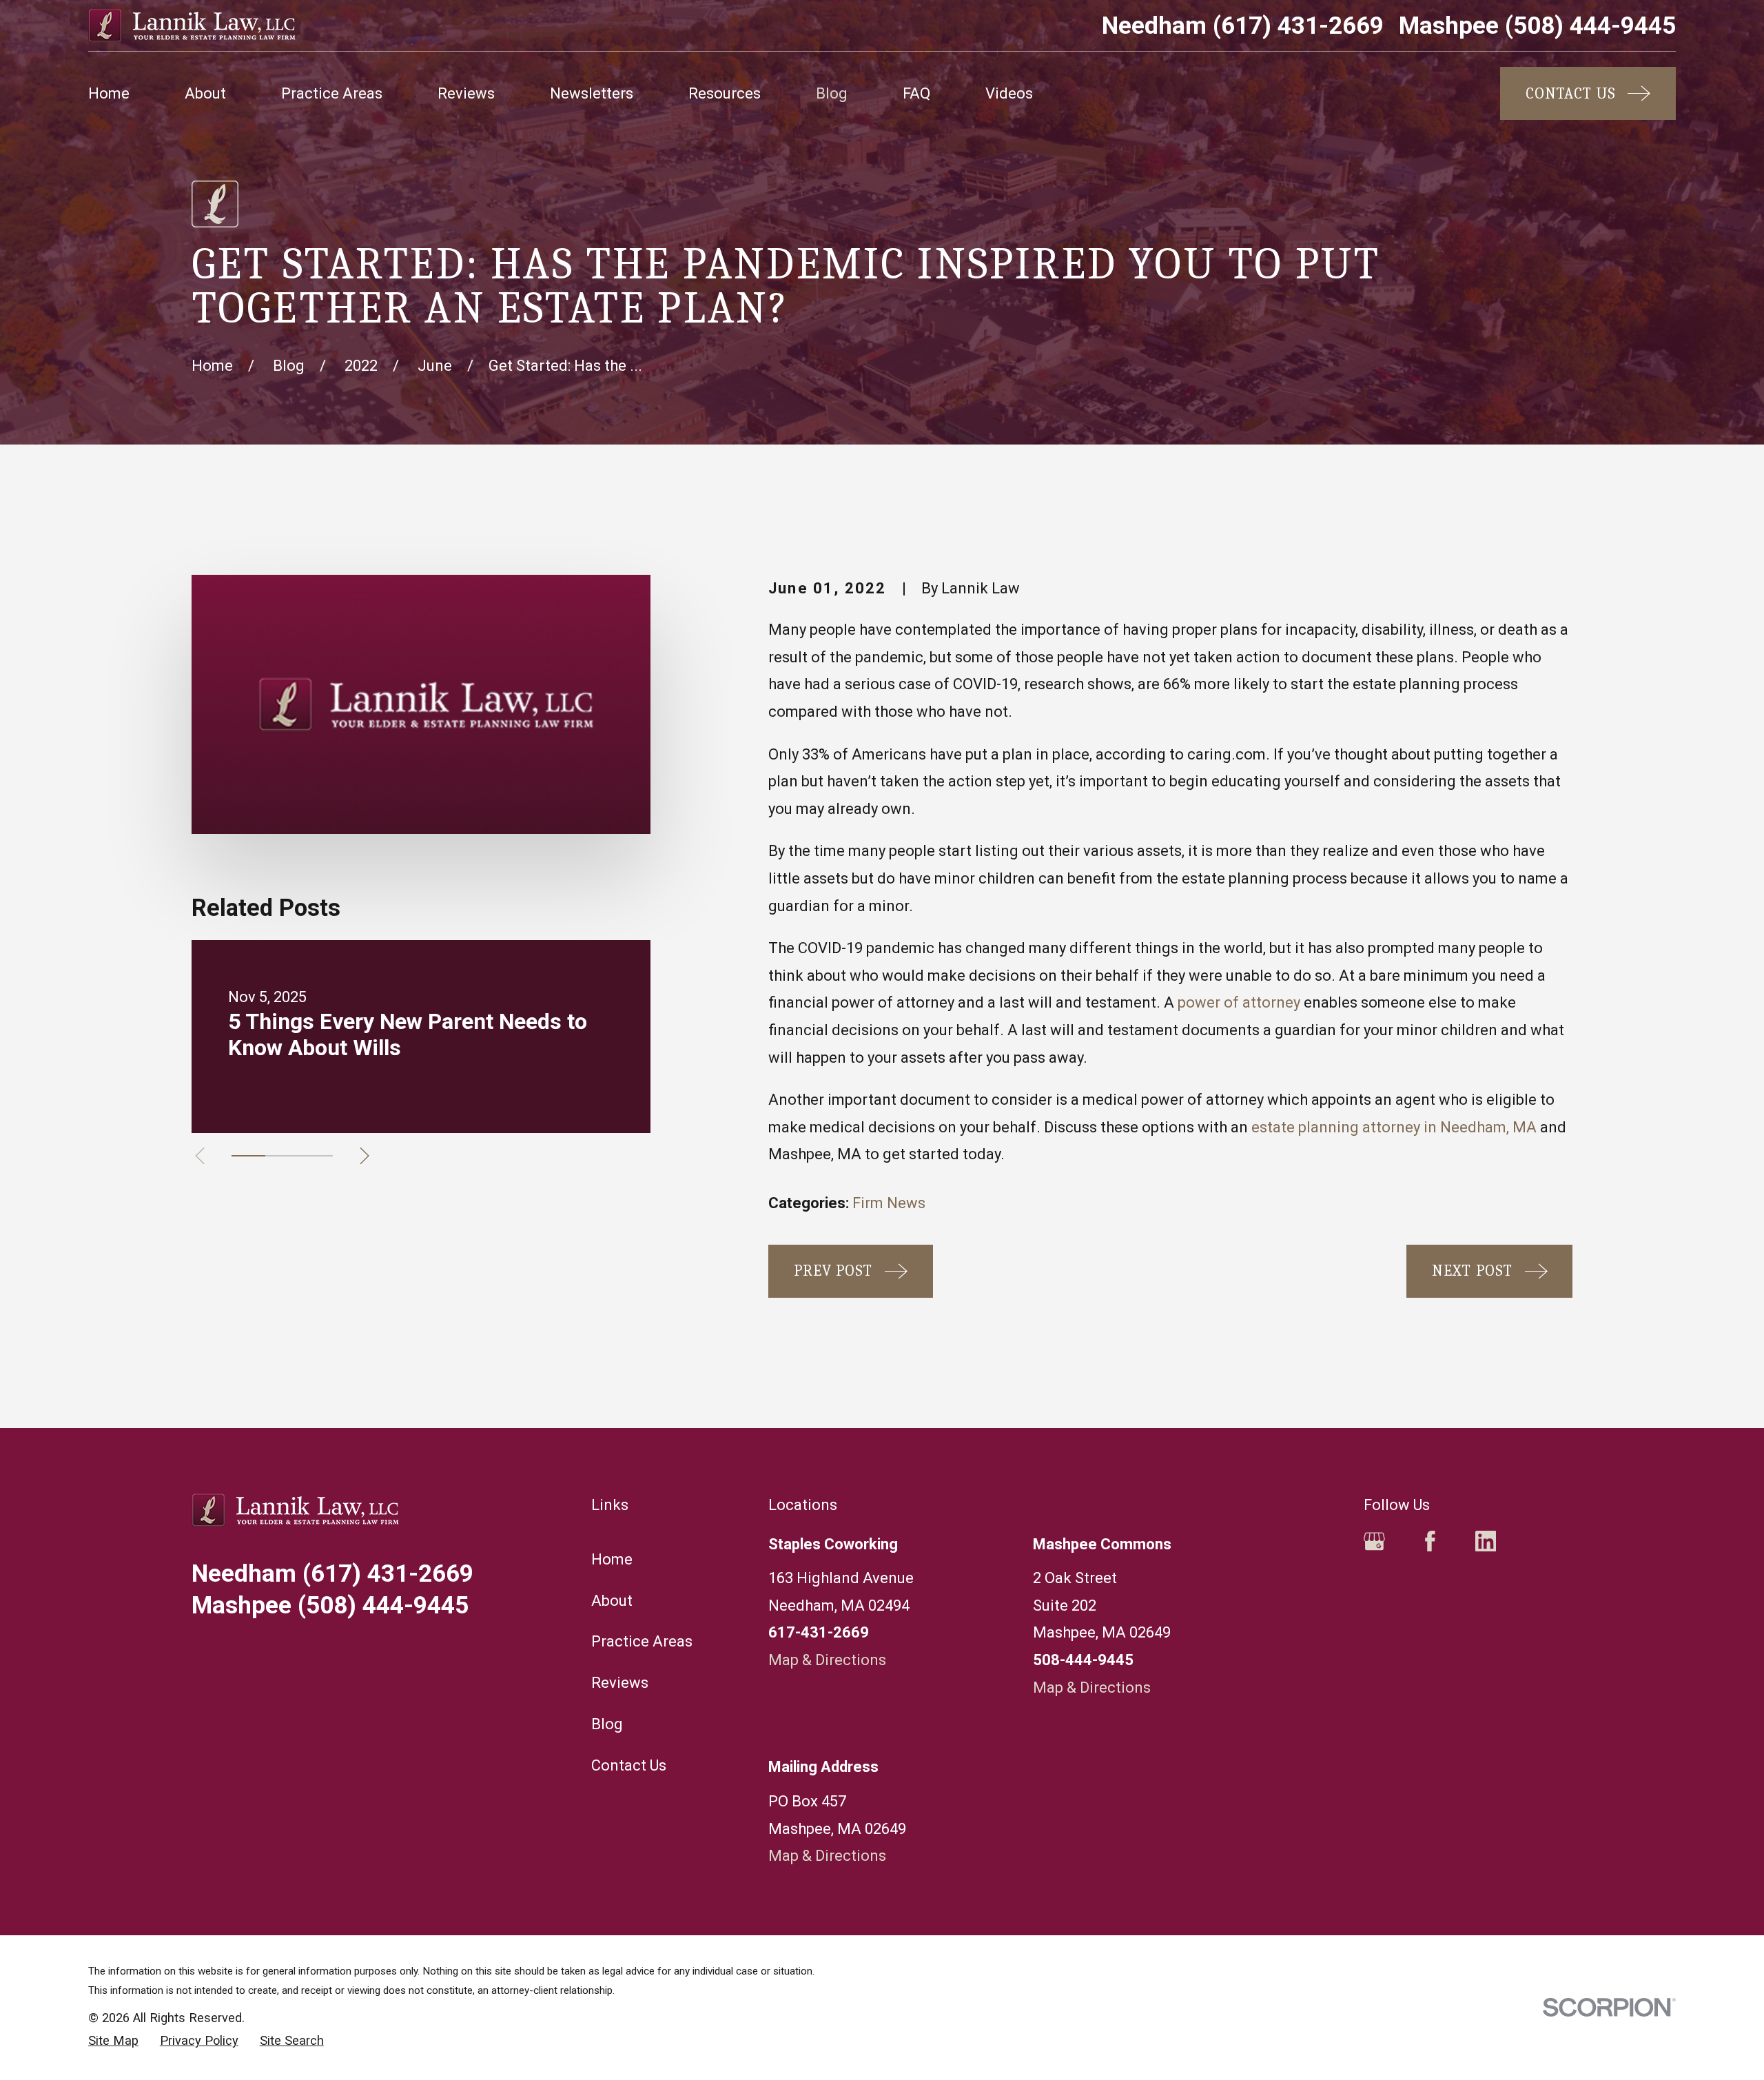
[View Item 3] (316, 1156)
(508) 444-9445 (1537, 26)
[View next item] (365, 1156)
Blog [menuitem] (832, 93)
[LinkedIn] (1486, 1541)
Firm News (889, 1203)
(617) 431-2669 (1243, 26)
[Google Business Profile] (1374, 1541)
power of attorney (1239, 1002)
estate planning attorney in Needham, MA (1394, 1127)
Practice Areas (642, 1641)
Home (612, 1559)
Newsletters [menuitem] (592, 93)
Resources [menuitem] (725, 93)
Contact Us (629, 1765)
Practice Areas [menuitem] (332, 93)
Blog (607, 1724)
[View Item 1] (248, 1156)
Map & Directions (827, 1660)
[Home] (192, 26)
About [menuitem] (205, 93)
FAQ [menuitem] (916, 93)
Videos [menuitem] (1009, 93)
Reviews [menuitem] (466, 93)
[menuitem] (113, 2041)
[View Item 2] (282, 1156)
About (612, 1601)
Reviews (620, 1683)
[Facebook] (1430, 1541)
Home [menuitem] (109, 93)
